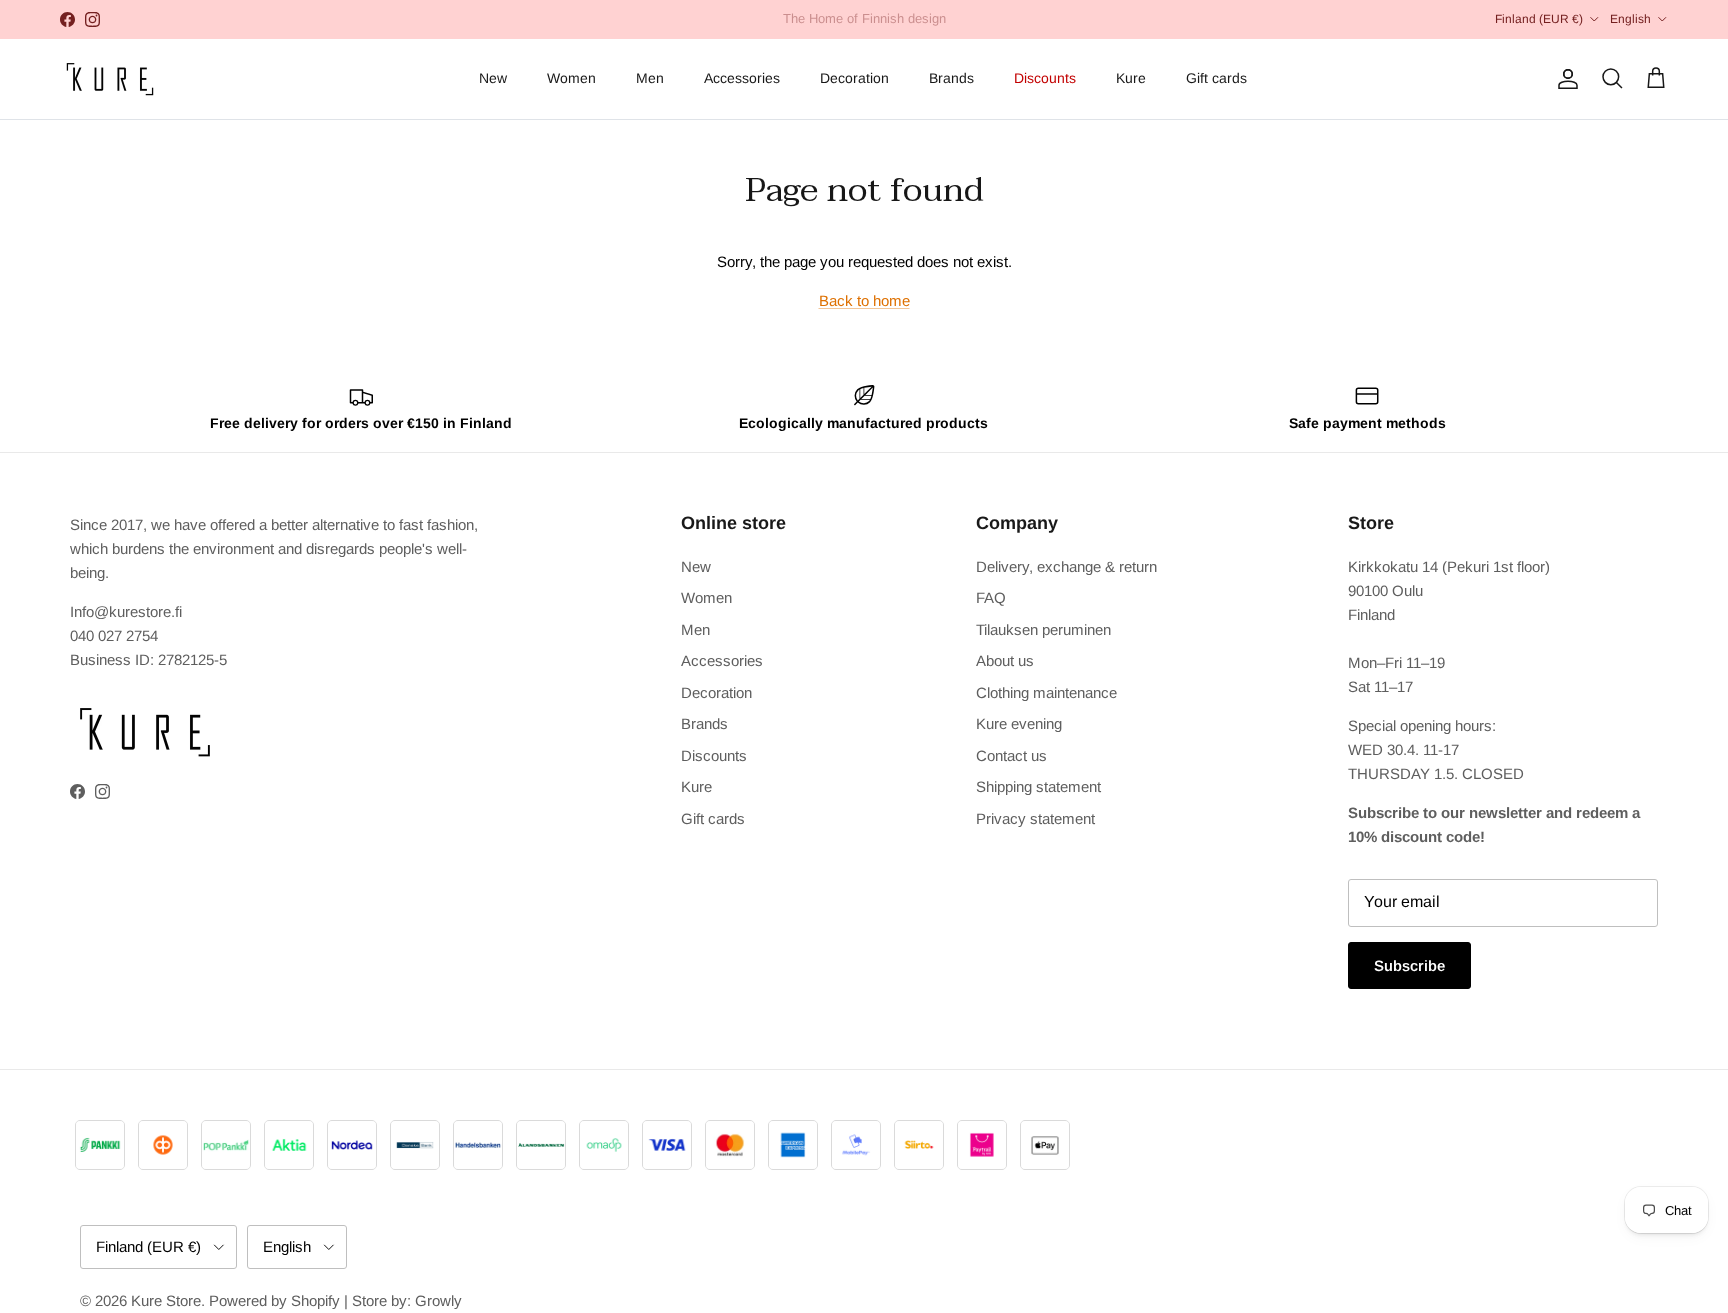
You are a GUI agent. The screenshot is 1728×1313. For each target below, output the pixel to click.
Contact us (1011, 755)
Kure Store (166, 1300)
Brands (951, 78)
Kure (1131, 78)
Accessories (742, 78)
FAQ (991, 597)
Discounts (1045, 78)
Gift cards (1216, 78)
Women (571, 78)
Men (650, 78)
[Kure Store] (110, 79)
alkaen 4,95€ (789, 26)
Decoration (854, 78)
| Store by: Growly (403, 1300)
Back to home (864, 300)
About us (1005, 660)
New (493, 78)
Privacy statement (1035, 818)
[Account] (1564, 79)
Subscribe (1409, 965)
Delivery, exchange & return (1066, 566)
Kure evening (1019, 723)
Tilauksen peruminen (1043, 629)
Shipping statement (1038, 786)
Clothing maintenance (1046, 692)
